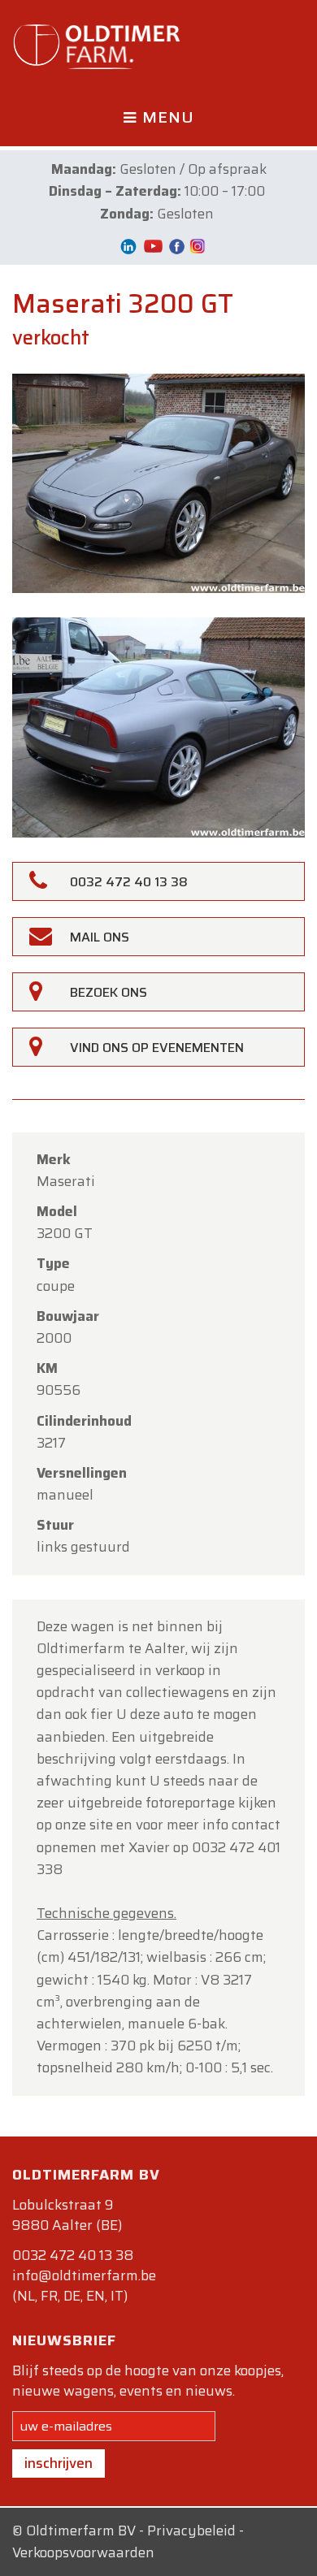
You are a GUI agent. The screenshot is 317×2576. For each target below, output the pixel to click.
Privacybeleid (191, 2531)
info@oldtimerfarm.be (84, 2275)
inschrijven (59, 2463)
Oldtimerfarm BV (81, 2531)
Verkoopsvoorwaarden (83, 2552)
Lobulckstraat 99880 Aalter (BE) (67, 2215)
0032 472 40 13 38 (73, 2255)
